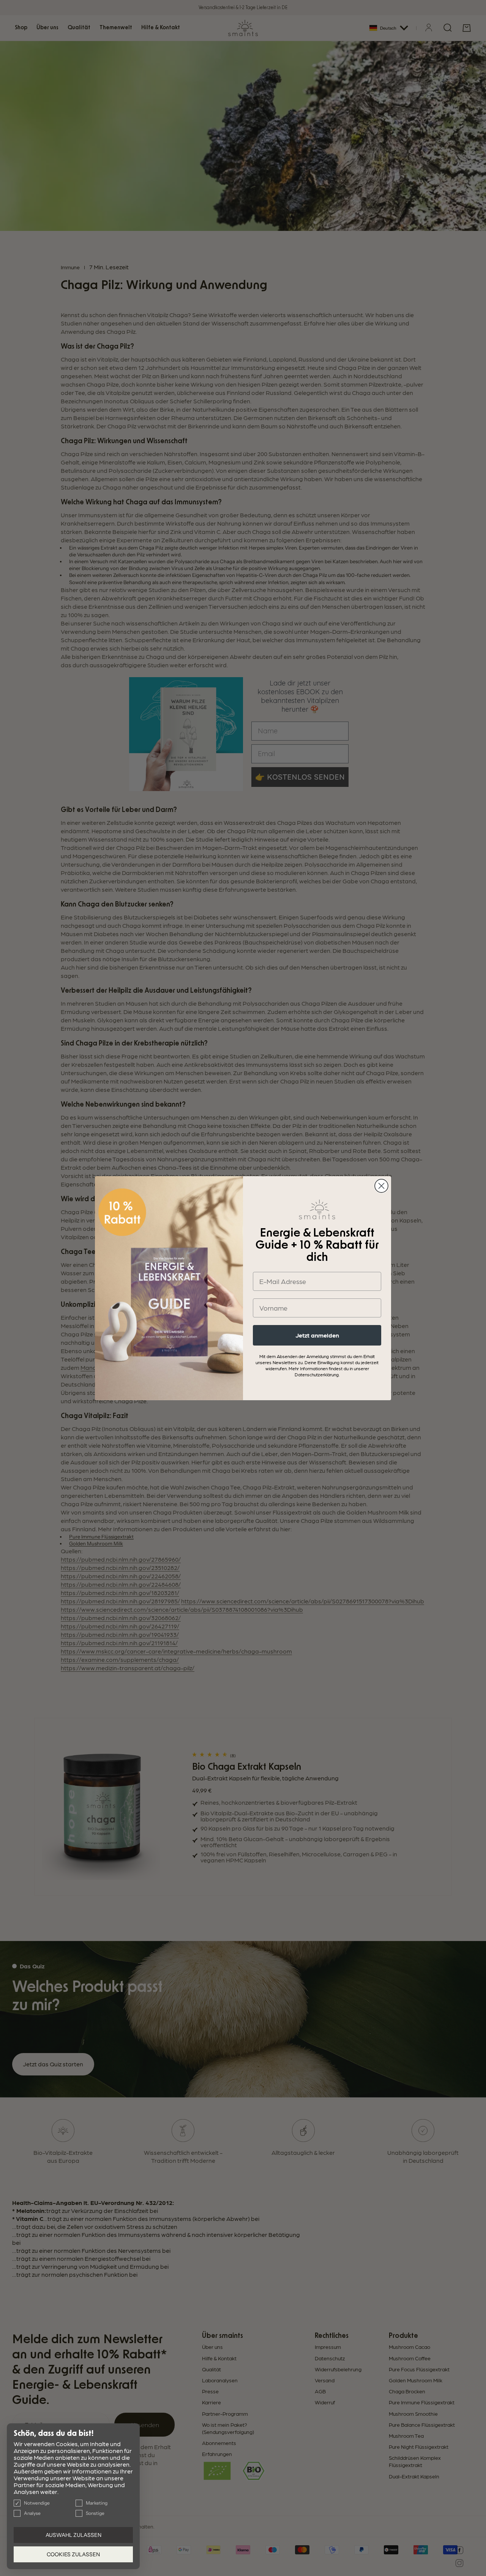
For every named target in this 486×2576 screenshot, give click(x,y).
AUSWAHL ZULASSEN (73, 2535)
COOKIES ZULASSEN (73, 2554)
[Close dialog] (381, 1186)
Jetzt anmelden (317, 1335)
